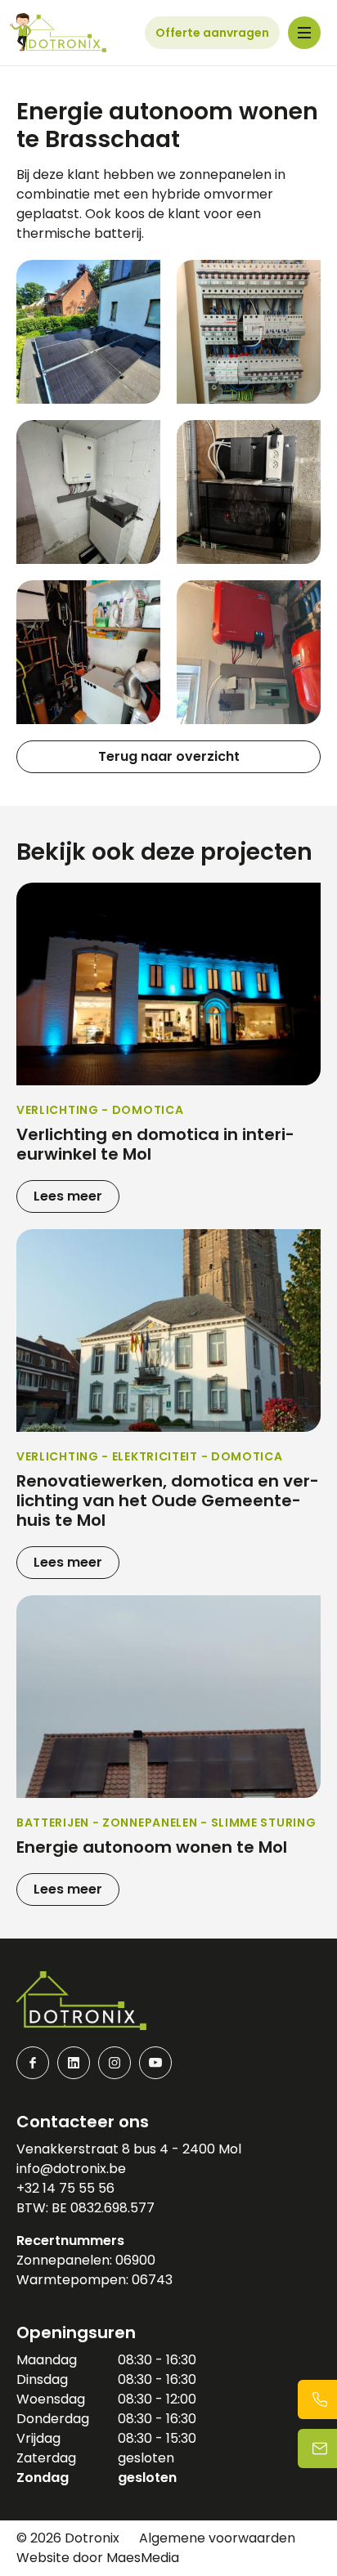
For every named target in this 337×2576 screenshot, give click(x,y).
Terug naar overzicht (169, 756)
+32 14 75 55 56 (65, 2188)
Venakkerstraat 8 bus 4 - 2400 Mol (129, 2149)
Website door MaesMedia (98, 2558)
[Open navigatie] (304, 33)
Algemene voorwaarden (217, 2538)
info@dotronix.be (71, 2169)
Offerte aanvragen (212, 33)
